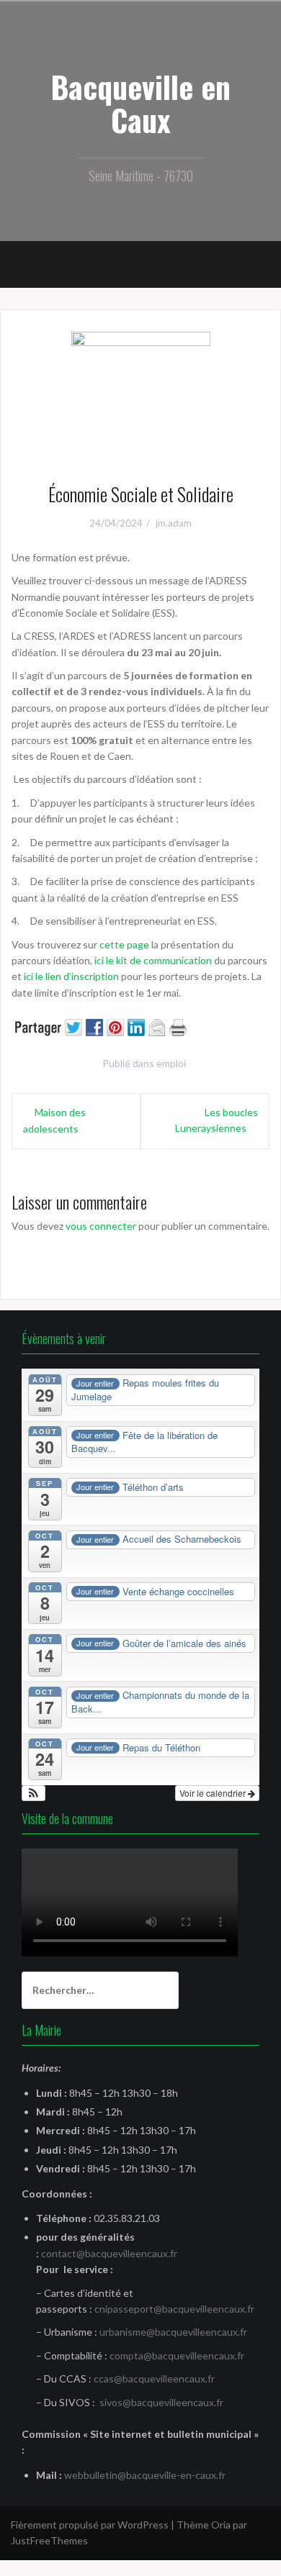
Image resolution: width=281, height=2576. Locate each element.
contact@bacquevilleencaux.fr (109, 2253)
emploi (171, 1063)
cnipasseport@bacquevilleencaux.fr (174, 2309)
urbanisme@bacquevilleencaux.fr (173, 2332)
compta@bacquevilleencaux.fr (177, 2355)
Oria (221, 2525)
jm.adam (174, 523)
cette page (124, 944)
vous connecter (101, 1226)
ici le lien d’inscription (71, 976)
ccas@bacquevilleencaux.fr (154, 2378)
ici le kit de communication (152, 960)
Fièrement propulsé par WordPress (90, 2525)
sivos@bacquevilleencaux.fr (161, 2402)
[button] (34, 1793)
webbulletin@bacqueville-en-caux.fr (145, 2475)
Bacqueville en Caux (140, 103)
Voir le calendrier (214, 1793)
